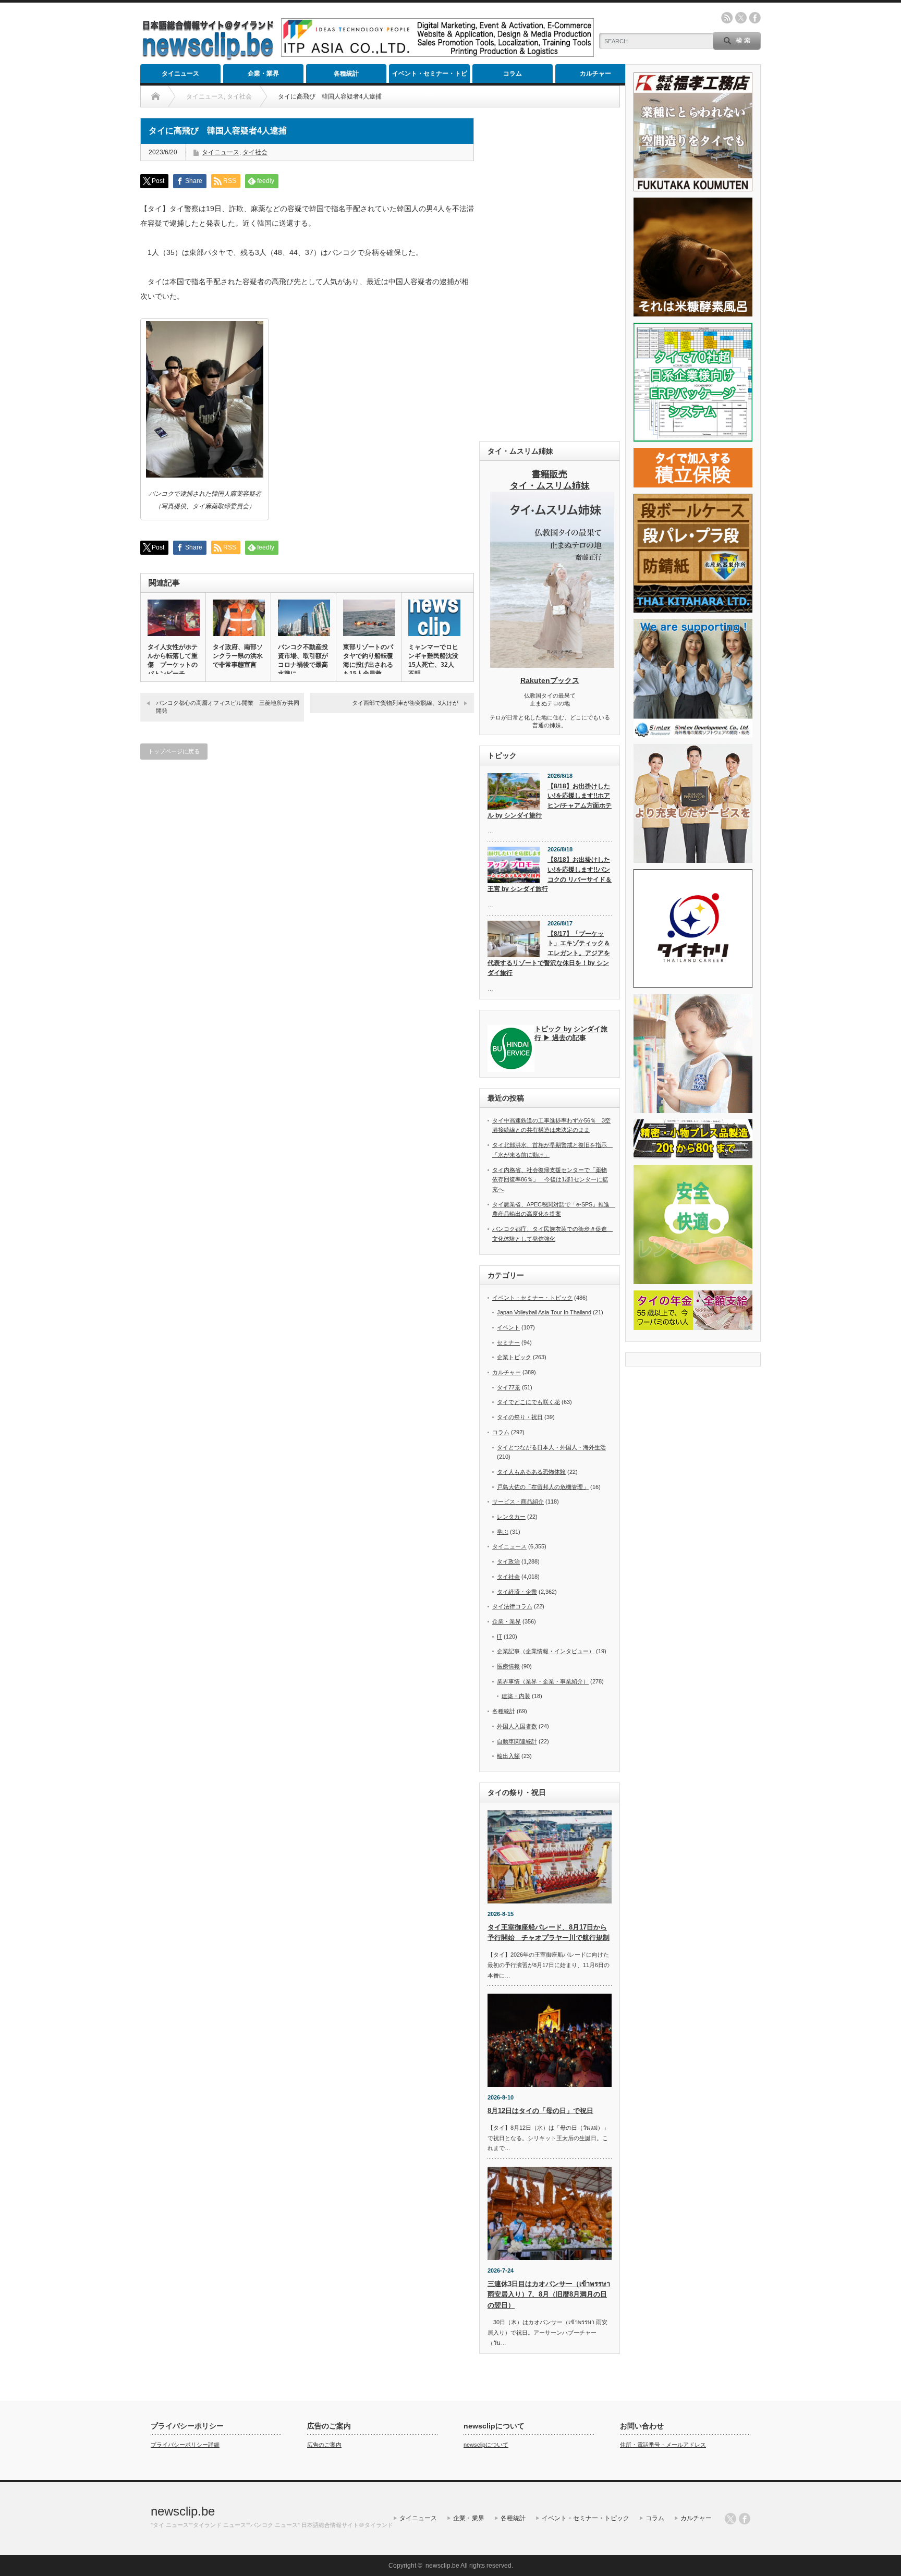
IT (500, 1637)
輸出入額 (508, 1756)
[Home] (156, 96)
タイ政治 (508, 1561)
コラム (513, 74)
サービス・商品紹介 (518, 1501)
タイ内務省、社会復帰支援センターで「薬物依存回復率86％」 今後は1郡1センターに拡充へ (550, 1180)
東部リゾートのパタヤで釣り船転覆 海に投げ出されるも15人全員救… (369, 660)
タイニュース (180, 74)
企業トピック (514, 1357)
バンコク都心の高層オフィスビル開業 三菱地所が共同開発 (228, 707)
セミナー (508, 1342)
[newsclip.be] (208, 58)
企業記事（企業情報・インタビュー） (546, 1651)
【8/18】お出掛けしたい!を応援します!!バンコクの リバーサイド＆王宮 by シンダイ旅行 (550, 874)
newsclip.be (183, 2511)
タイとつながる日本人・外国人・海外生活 (551, 1447)
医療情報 (508, 1666)
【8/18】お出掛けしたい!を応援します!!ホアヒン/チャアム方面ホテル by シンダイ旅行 (550, 801)
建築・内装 (516, 1696)
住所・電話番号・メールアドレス (663, 2445)
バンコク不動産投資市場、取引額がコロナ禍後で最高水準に (303, 660)
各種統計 (346, 74)
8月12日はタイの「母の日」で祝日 (540, 2111)
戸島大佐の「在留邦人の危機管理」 (543, 1487)
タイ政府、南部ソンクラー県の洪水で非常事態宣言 (238, 656)
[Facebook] (745, 2519)
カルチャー (595, 74)
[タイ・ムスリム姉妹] (552, 665)
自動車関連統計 (517, 1741)
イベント (508, 1327)
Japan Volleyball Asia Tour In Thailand (544, 1312)
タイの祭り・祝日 (520, 1417)
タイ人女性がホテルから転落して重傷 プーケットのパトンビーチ (173, 660)
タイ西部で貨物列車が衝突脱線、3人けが (405, 703)
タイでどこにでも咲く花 (528, 1402)
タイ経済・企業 (517, 1592)
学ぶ (503, 1532)
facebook (755, 18)
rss (727, 18)
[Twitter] (730, 2519)
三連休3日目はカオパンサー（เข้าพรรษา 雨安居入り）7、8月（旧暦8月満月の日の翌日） (549, 2295)
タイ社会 (255, 152)
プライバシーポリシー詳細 (185, 2445)
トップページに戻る (174, 751)
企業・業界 (263, 74)
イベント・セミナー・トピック (430, 76)
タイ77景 (509, 1387)
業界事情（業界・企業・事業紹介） (543, 1681)
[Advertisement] (550, 274)
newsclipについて (486, 2445)
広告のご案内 (324, 2445)
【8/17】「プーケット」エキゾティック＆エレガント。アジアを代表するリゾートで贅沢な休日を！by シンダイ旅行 (549, 953)
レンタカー (511, 1517)
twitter (741, 18)
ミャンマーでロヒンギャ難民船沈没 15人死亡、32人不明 (434, 660)
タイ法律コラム (512, 1606)
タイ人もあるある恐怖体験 (531, 1472)
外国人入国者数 (517, 1726)
